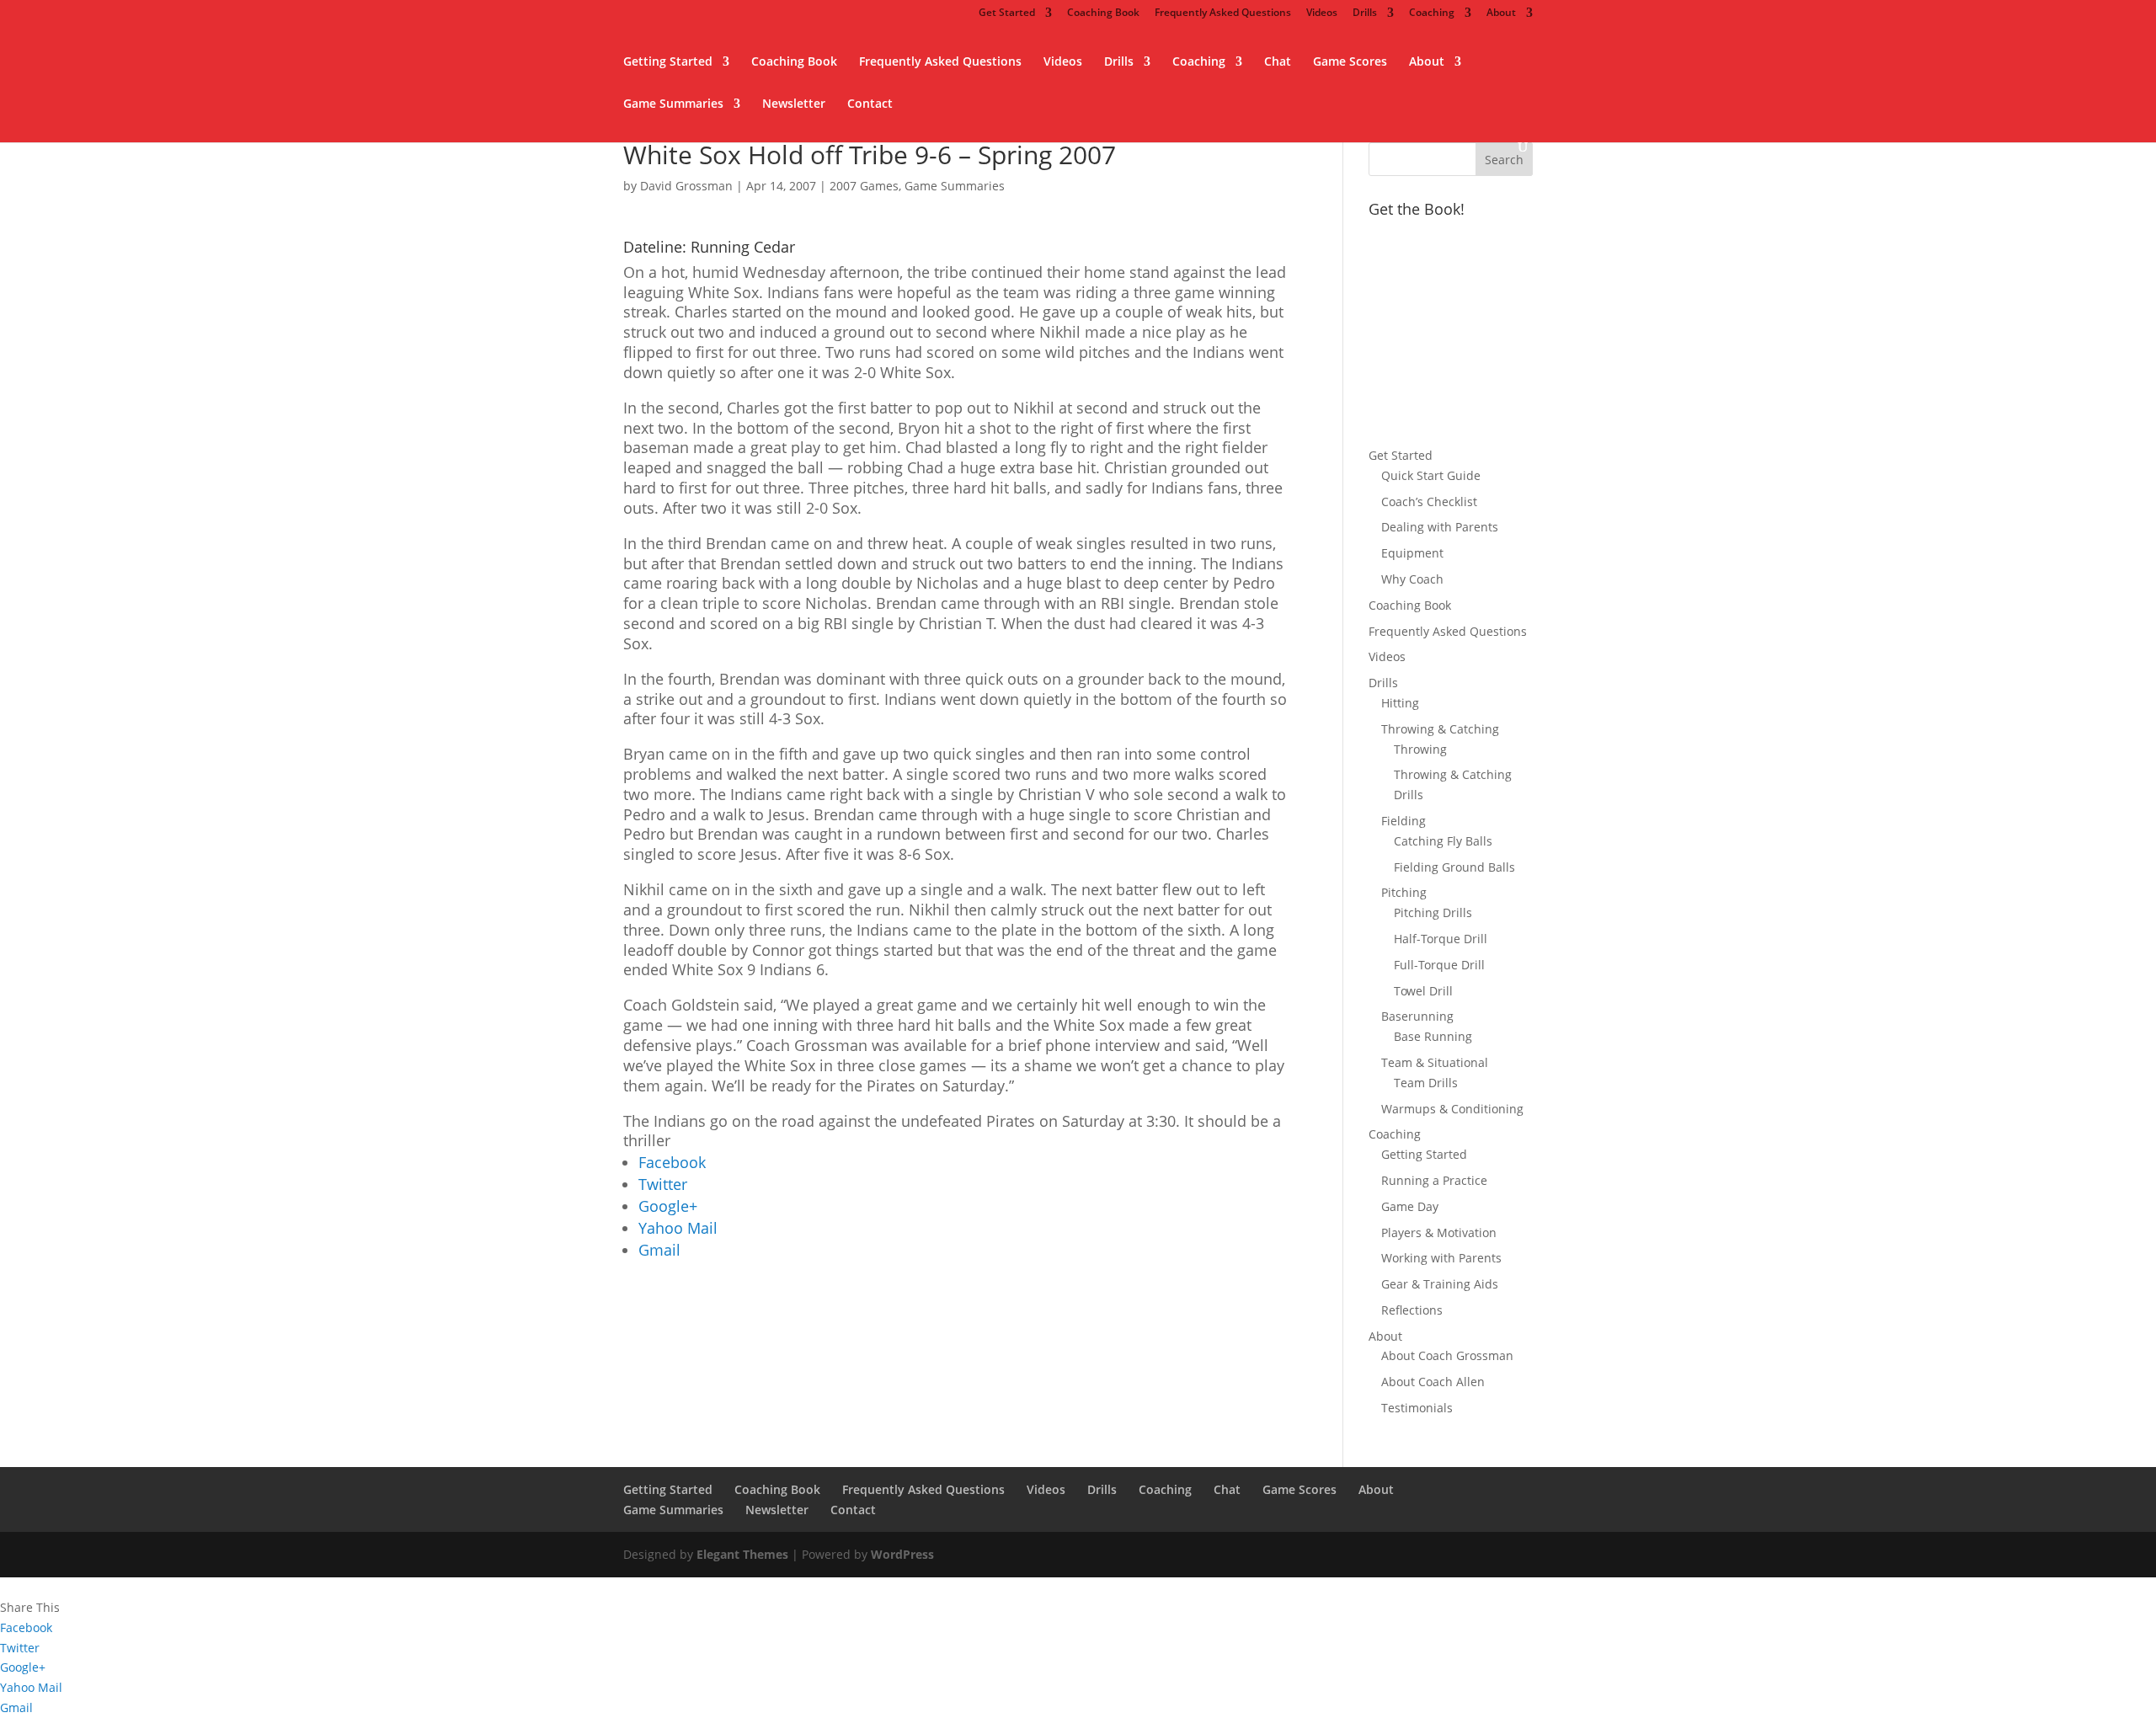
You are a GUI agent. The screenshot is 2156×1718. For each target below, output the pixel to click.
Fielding (1404, 821)
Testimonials (1417, 1408)
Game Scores (1350, 62)
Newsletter (794, 104)
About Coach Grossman (1447, 1355)
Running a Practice (1434, 1180)
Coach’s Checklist (1429, 502)
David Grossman (686, 186)
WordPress (902, 1554)
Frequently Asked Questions (1223, 13)
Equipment (1412, 553)
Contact (870, 104)
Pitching (1404, 892)
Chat (1278, 62)
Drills (1365, 13)
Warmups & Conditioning (1452, 1109)
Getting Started (668, 62)
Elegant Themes (742, 1554)
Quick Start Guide (1431, 475)
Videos (1322, 13)
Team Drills (1426, 1083)
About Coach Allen (1433, 1382)
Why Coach (1412, 579)
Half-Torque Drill (1441, 939)
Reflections (1412, 1310)
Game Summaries (673, 104)
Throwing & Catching (1440, 729)
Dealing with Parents (1440, 527)
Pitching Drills (1433, 912)
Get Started (1007, 13)
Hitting (1400, 703)
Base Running (1433, 1036)
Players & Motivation (1439, 1232)
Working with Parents (1441, 1258)
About (1501, 13)
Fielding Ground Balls (1454, 867)
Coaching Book (1103, 13)
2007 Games (864, 186)
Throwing (1420, 749)
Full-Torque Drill (1439, 965)
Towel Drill (1423, 991)
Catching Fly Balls (1443, 841)
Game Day (1410, 1206)
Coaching (1432, 13)
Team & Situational (1435, 1062)
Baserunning (1417, 1016)
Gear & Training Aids (1440, 1284)
